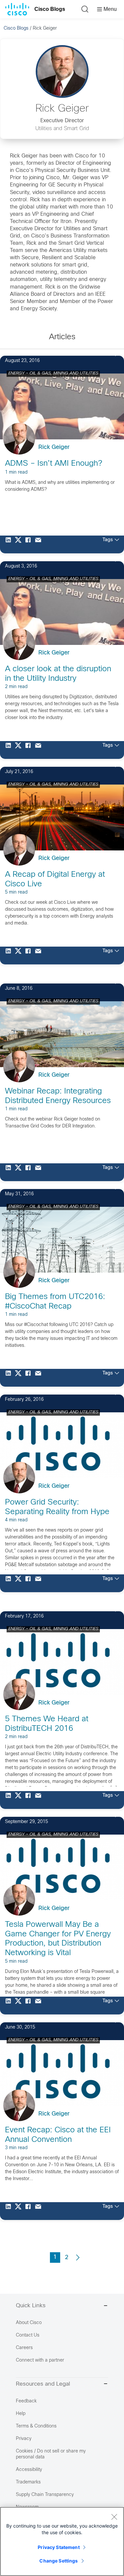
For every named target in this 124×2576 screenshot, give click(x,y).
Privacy (24, 2439)
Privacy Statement (59, 2547)
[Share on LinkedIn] (10, 544)
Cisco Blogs (50, 9)
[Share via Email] (40, 544)
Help (21, 2414)
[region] (62, 2541)
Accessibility (29, 2470)
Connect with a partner (40, 2360)
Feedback (26, 2401)
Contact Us (28, 2335)
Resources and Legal (43, 2384)
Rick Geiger (54, 447)
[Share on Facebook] (30, 544)
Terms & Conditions (36, 2426)
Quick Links (31, 2306)
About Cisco (29, 2323)
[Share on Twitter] (20, 544)
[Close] (114, 2517)
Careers (24, 2348)
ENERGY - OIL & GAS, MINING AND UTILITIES (53, 374)
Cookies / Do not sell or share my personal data (51, 2454)
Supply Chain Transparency (45, 2495)
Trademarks (28, 2482)
